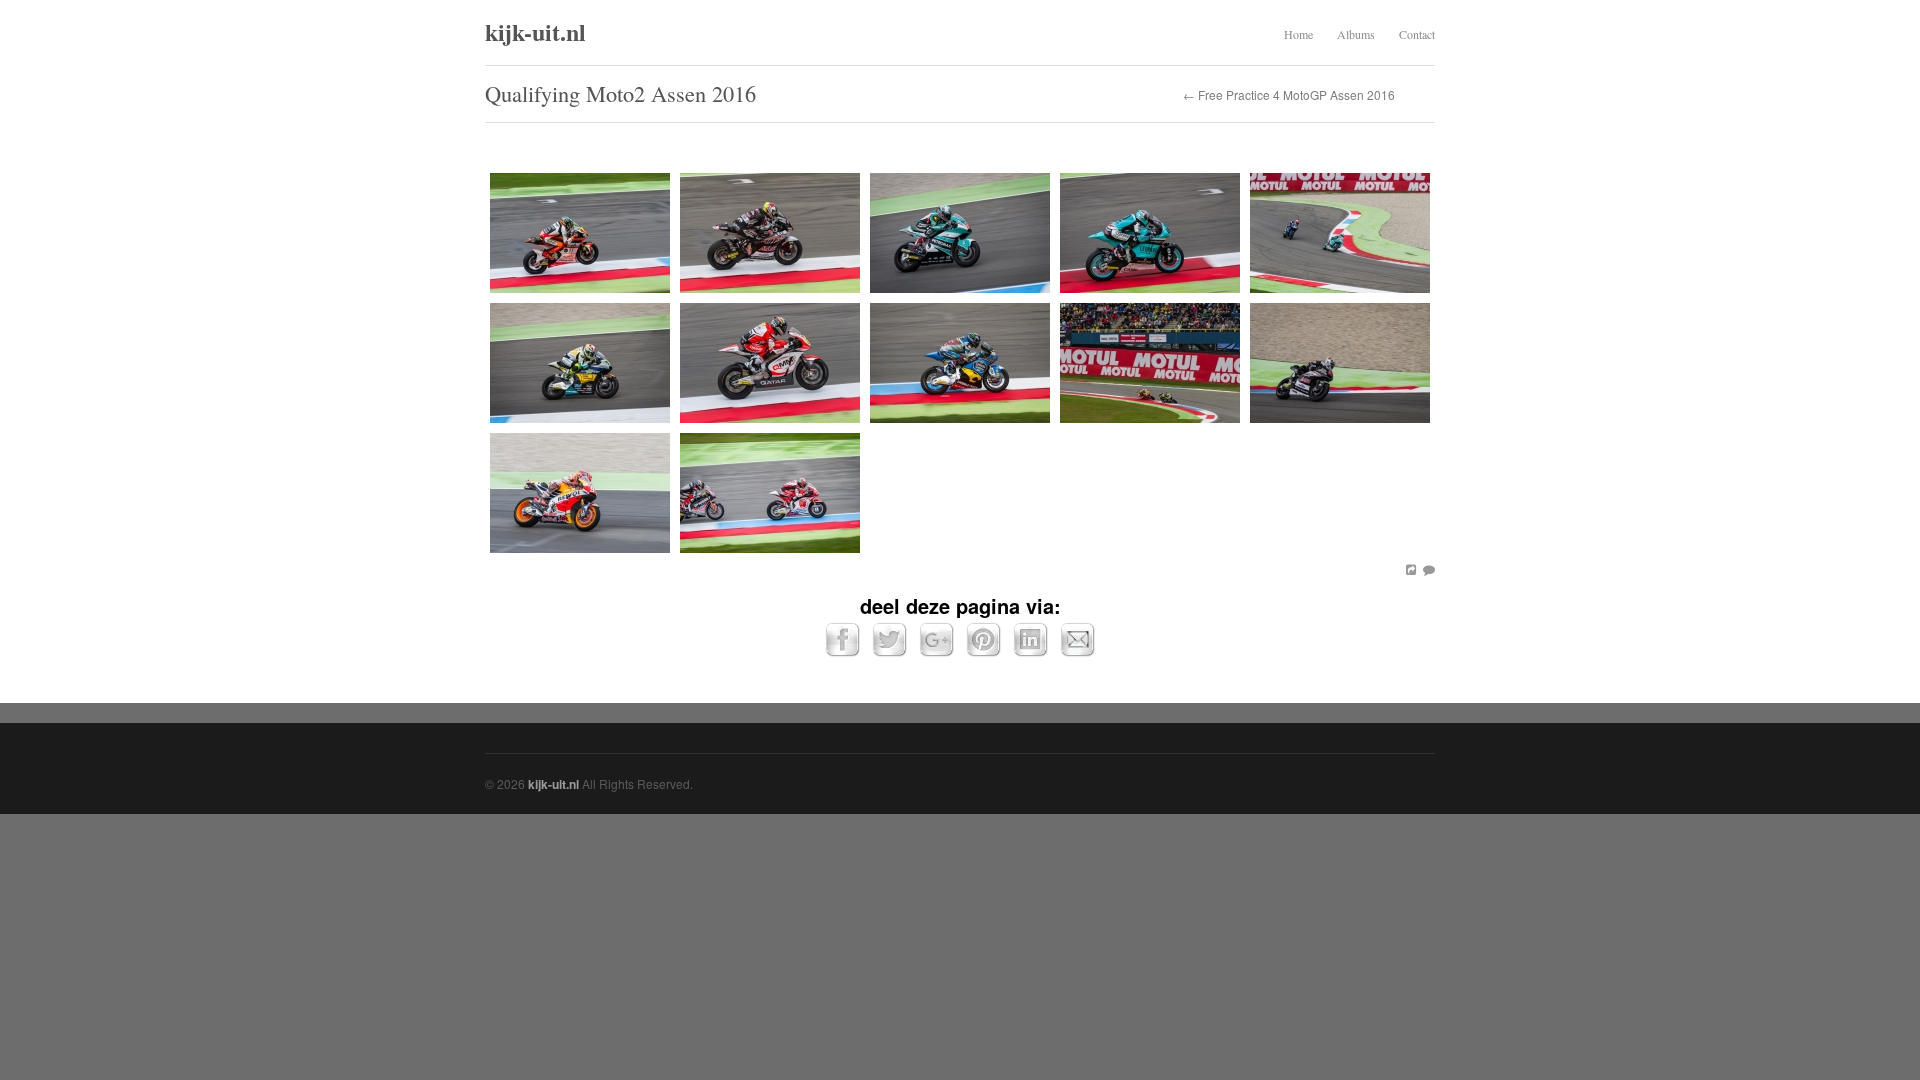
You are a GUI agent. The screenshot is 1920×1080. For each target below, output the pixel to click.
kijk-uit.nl (535, 31)
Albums (1356, 34)
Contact (1417, 34)
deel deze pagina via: (960, 605)
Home (1298, 34)
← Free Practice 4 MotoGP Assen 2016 (1289, 95)
